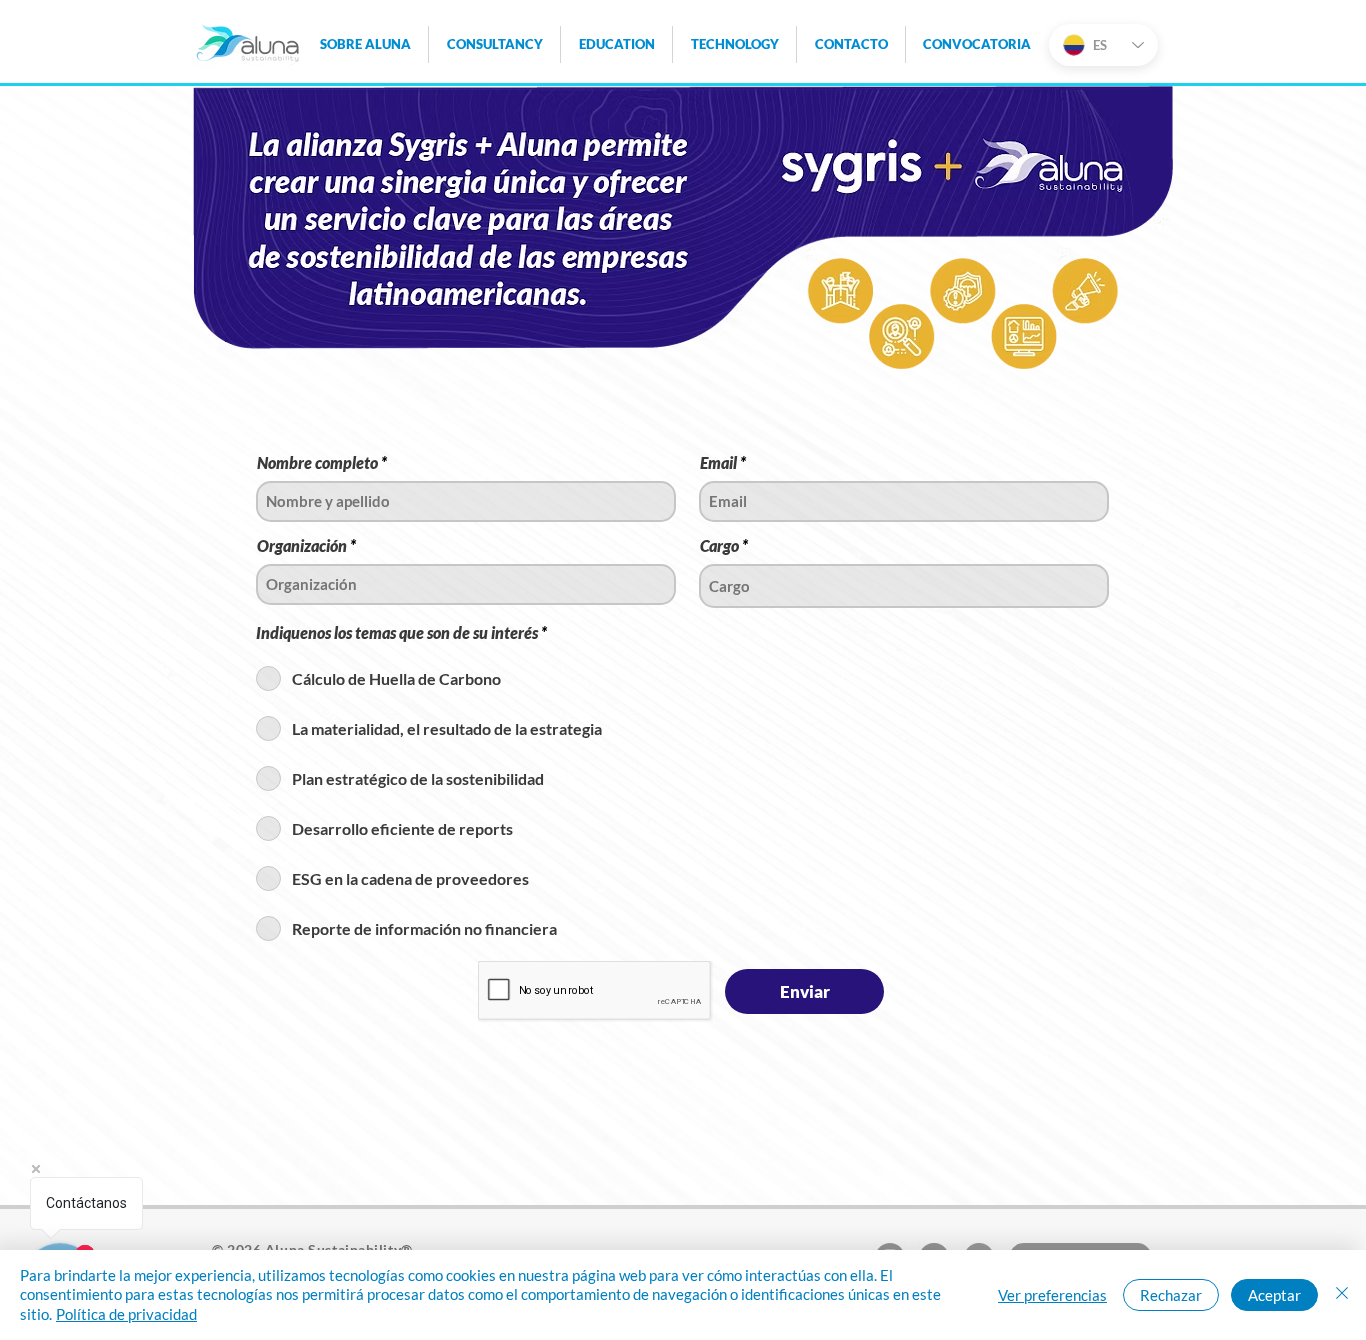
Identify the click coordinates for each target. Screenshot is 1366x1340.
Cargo (719, 546)
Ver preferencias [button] (1052, 1295)
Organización (302, 546)
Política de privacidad (126, 1314)
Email (718, 463)
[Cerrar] (1342, 1295)
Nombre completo (317, 463)
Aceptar (1274, 1295)
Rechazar (1171, 1295)
